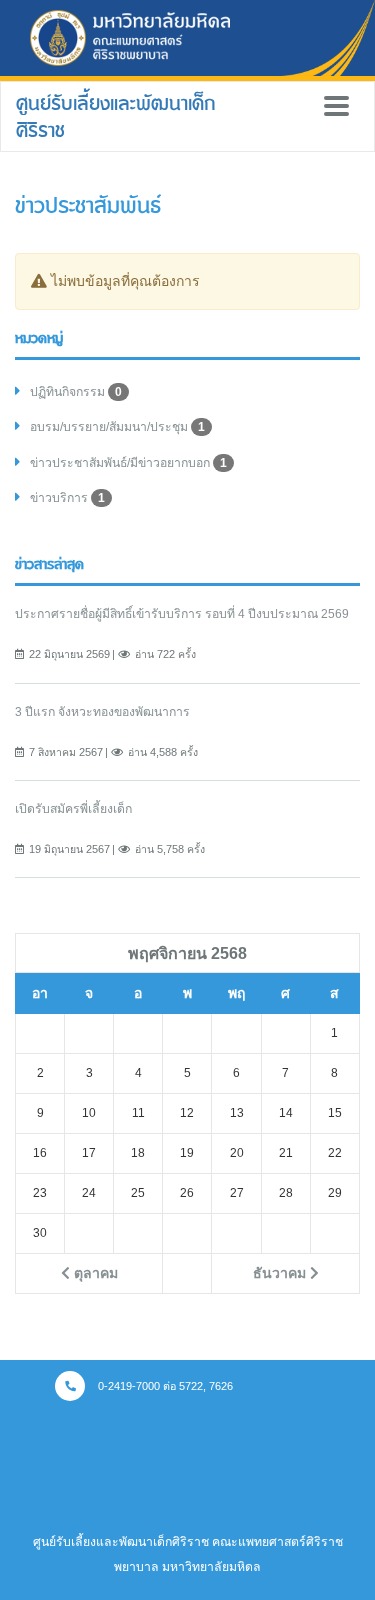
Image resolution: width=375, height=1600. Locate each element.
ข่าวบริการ (67, 498)
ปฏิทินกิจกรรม (76, 392)
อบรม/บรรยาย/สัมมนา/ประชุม (117, 427)
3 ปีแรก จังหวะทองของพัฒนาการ (102, 712)
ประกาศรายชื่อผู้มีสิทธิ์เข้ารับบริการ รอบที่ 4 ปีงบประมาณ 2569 (182, 614)
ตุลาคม (94, 1273)
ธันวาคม (281, 1273)
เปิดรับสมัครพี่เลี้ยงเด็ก (73, 809)
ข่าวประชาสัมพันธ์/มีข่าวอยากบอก (128, 463)
